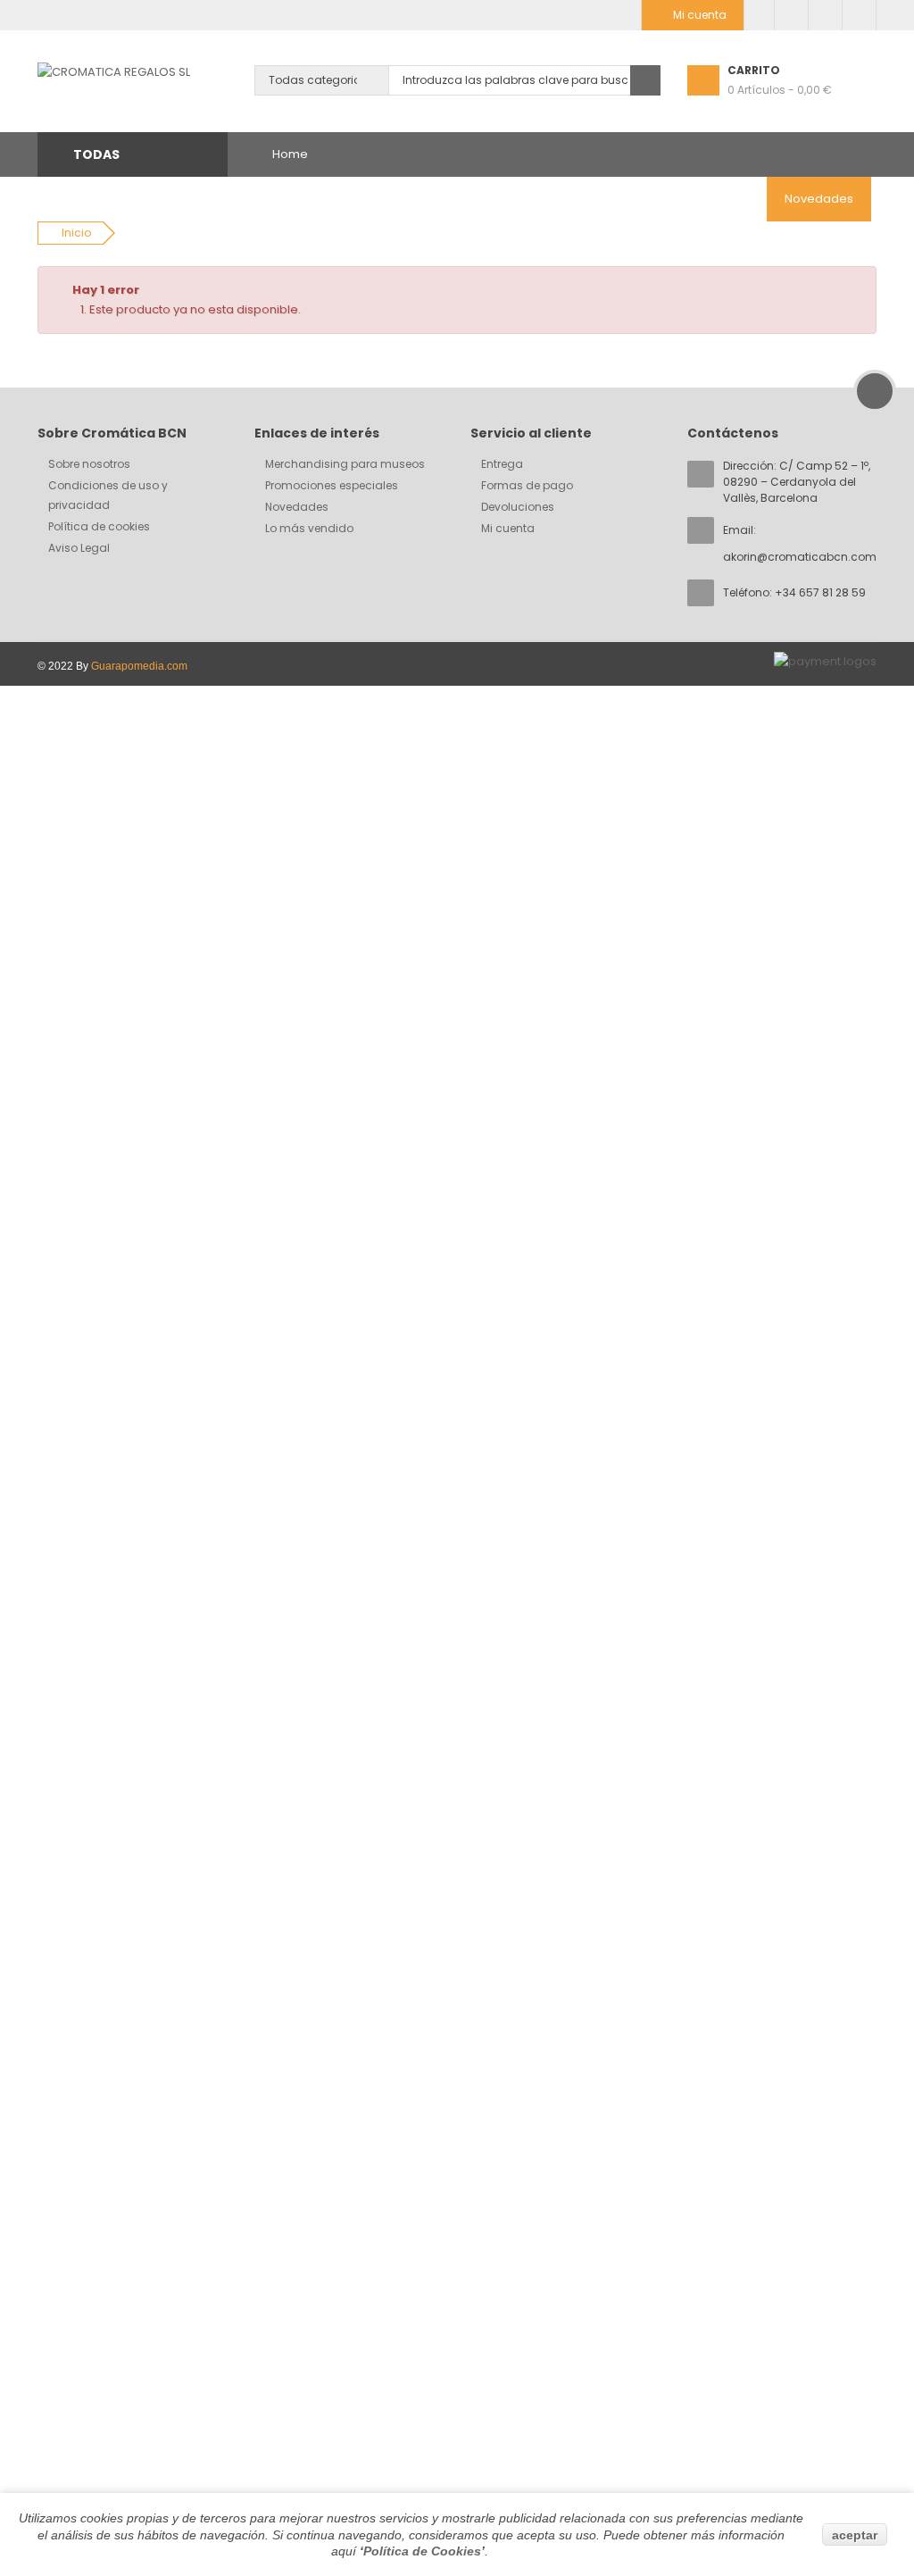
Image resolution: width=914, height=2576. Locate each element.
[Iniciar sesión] (859, 15)
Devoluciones (518, 507)
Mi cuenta (508, 528)
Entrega (502, 464)
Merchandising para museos (345, 464)
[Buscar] (645, 80)
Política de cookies (99, 526)
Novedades (297, 507)
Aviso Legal (79, 548)
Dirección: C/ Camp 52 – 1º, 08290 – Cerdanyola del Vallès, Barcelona (797, 482)
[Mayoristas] (759, 15)
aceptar (855, 2535)
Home (290, 154)
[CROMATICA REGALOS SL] (114, 72)
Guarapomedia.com (139, 666)
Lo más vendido (309, 528)
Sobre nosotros (89, 464)
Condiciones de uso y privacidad (108, 495)
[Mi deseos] (791, 15)
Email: (800, 543)
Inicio (76, 233)
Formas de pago (527, 485)
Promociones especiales (332, 485)
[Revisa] (825, 15)
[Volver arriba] (875, 391)
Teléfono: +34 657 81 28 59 (794, 592)
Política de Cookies (422, 2551)
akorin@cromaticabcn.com (800, 557)
